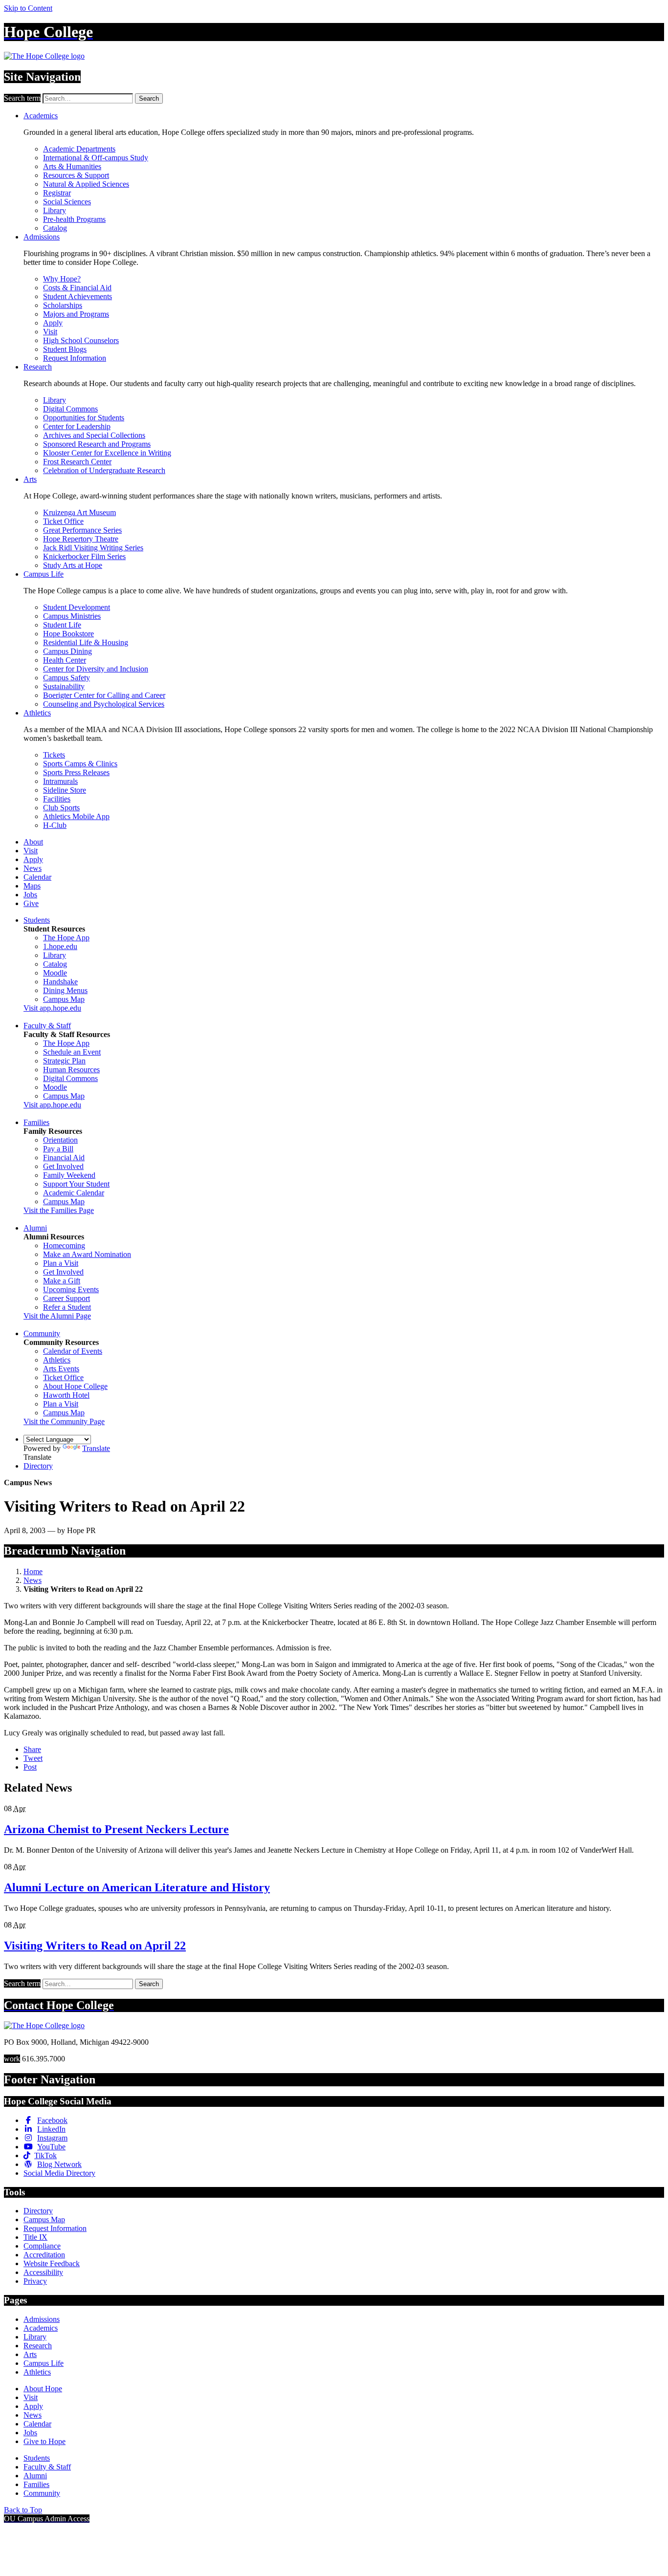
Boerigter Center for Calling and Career (104, 695)
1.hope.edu (60, 946)
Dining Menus (65, 990)
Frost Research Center (77, 462)
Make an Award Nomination (87, 1254)
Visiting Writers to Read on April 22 (95, 1946)
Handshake (60, 982)
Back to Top (23, 2510)
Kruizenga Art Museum (79, 512)
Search (149, 98)
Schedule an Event (72, 1052)
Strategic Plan (64, 1061)
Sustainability (64, 686)
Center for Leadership (77, 426)
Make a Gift (62, 1281)
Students (37, 920)
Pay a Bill (58, 1149)
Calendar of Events (73, 1351)
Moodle (55, 973)
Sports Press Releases (76, 772)
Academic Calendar (74, 1193)
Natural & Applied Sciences (86, 184)
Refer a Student (67, 1307)
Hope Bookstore (68, 634)
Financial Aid (64, 1158)
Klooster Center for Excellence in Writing (107, 453)
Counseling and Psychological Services (104, 704)
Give (31, 903)
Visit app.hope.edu (52, 1008)
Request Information (75, 358)
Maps (32, 886)
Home (33, 1571)
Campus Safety (67, 678)
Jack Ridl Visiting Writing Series (93, 548)
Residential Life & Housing (86, 642)
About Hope (43, 2389)
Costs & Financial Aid (77, 288)
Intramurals (60, 781)
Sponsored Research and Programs (97, 444)
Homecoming (64, 1245)
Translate (96, 1448)
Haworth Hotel (66, 1395)
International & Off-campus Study (96, 158)
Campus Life (44, 574)
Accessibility (43, 2272)
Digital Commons (70, 409)
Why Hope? (62, 279)
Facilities (57, 799)
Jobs (30, 895)
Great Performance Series (82, 530)
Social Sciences (67, 202)
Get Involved (63, 1166)
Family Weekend (69, 1175)
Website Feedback (52, 2263)
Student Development (77, 607)
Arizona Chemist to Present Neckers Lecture (116, 1829)
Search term (22, 98)
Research (38, 367)
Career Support (67, 1298)
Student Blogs (65, 349)
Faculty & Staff (47, 1026)
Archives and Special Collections (94, 435)
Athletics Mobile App (76, 816)
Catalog (55, 228)
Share (32, 1749)
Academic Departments (79, 149)
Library (55, 210)
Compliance (42, 2246)
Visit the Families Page (59, 1210)
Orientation (60, 1140)
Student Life (62, 625)
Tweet (33, 1758)
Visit (50, 332)
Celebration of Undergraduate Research (104, 470)
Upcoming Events (71, 1289)
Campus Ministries (72, 616)
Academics (41, 116)
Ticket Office (63, 521)
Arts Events (61, 1369)
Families (36, 1122)
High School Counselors (81, 340)
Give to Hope (45, 2441)
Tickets (54, 755)
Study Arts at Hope (73, 565)
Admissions (42, 237)
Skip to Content (28, 8)
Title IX (35, 2237)
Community (42, 1333)
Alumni (35, 1228)
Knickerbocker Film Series (84, 556)
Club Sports (61, 808)
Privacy (35, 2281)
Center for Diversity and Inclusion (96, 669)
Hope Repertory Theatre (81, 539)
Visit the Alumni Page (57, 1316)
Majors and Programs (76, 314)
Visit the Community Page (64, 1421)
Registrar (57, 193)
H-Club (55, 825)
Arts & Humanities (72, 166)
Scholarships (63, 305)
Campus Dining (67, 651)
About (33, 842)
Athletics (37, 713)
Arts (30, 479)
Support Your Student (76, 1184)
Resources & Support (76, 175)
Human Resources (71, 1070)
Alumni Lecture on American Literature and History (137, 1887)
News (33, 868)
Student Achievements (78, 296)
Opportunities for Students (84, 418)
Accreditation (44, 2255)
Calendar (37, 877)
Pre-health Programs (74, 219)
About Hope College (75, 1386)
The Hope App (66, 938)
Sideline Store (65, 790)
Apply (53, 323)
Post (30, 1767)
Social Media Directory (59, 2173)
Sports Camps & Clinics (80, 764)
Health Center (65, 660)
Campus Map (64, 999)
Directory (38, 1466)
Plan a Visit (61, 1263)
